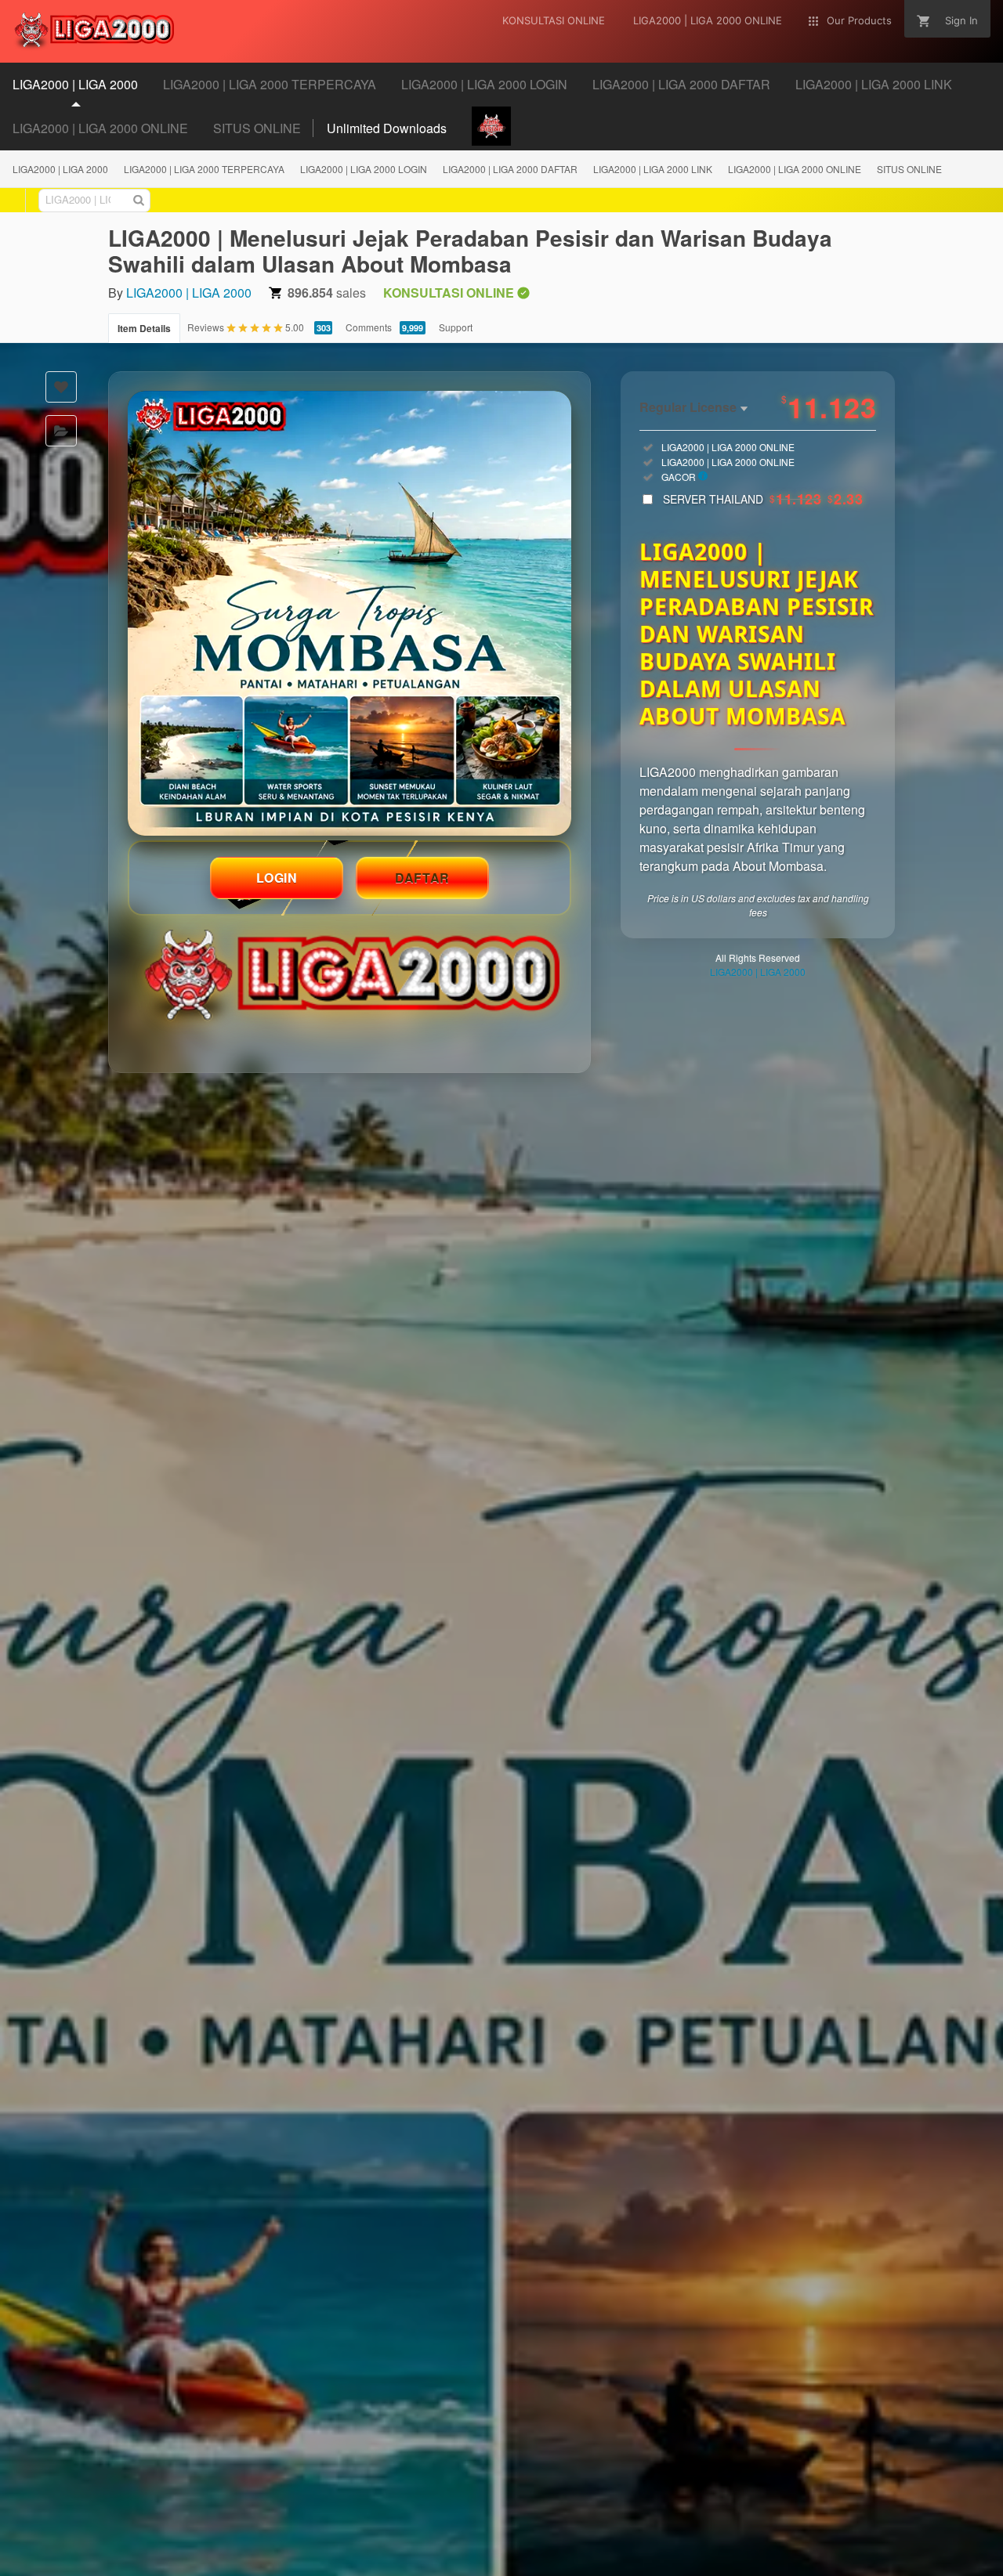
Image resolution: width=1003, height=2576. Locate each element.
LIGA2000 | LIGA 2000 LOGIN (364, 169)
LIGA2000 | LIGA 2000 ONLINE (795, 169)
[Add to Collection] (61, 431)
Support (456, 327)
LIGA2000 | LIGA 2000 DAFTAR (510, 169)
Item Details (144, 328)
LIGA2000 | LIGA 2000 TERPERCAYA (204, 169)
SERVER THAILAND (763, 499)
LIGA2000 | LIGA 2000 (60, 169)
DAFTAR (422, 878)
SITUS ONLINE (909, 169)
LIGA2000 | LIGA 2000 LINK (653, 169)
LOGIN (277, 878)
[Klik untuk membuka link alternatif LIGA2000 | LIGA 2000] (349, 613)
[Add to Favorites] (61, 387)
